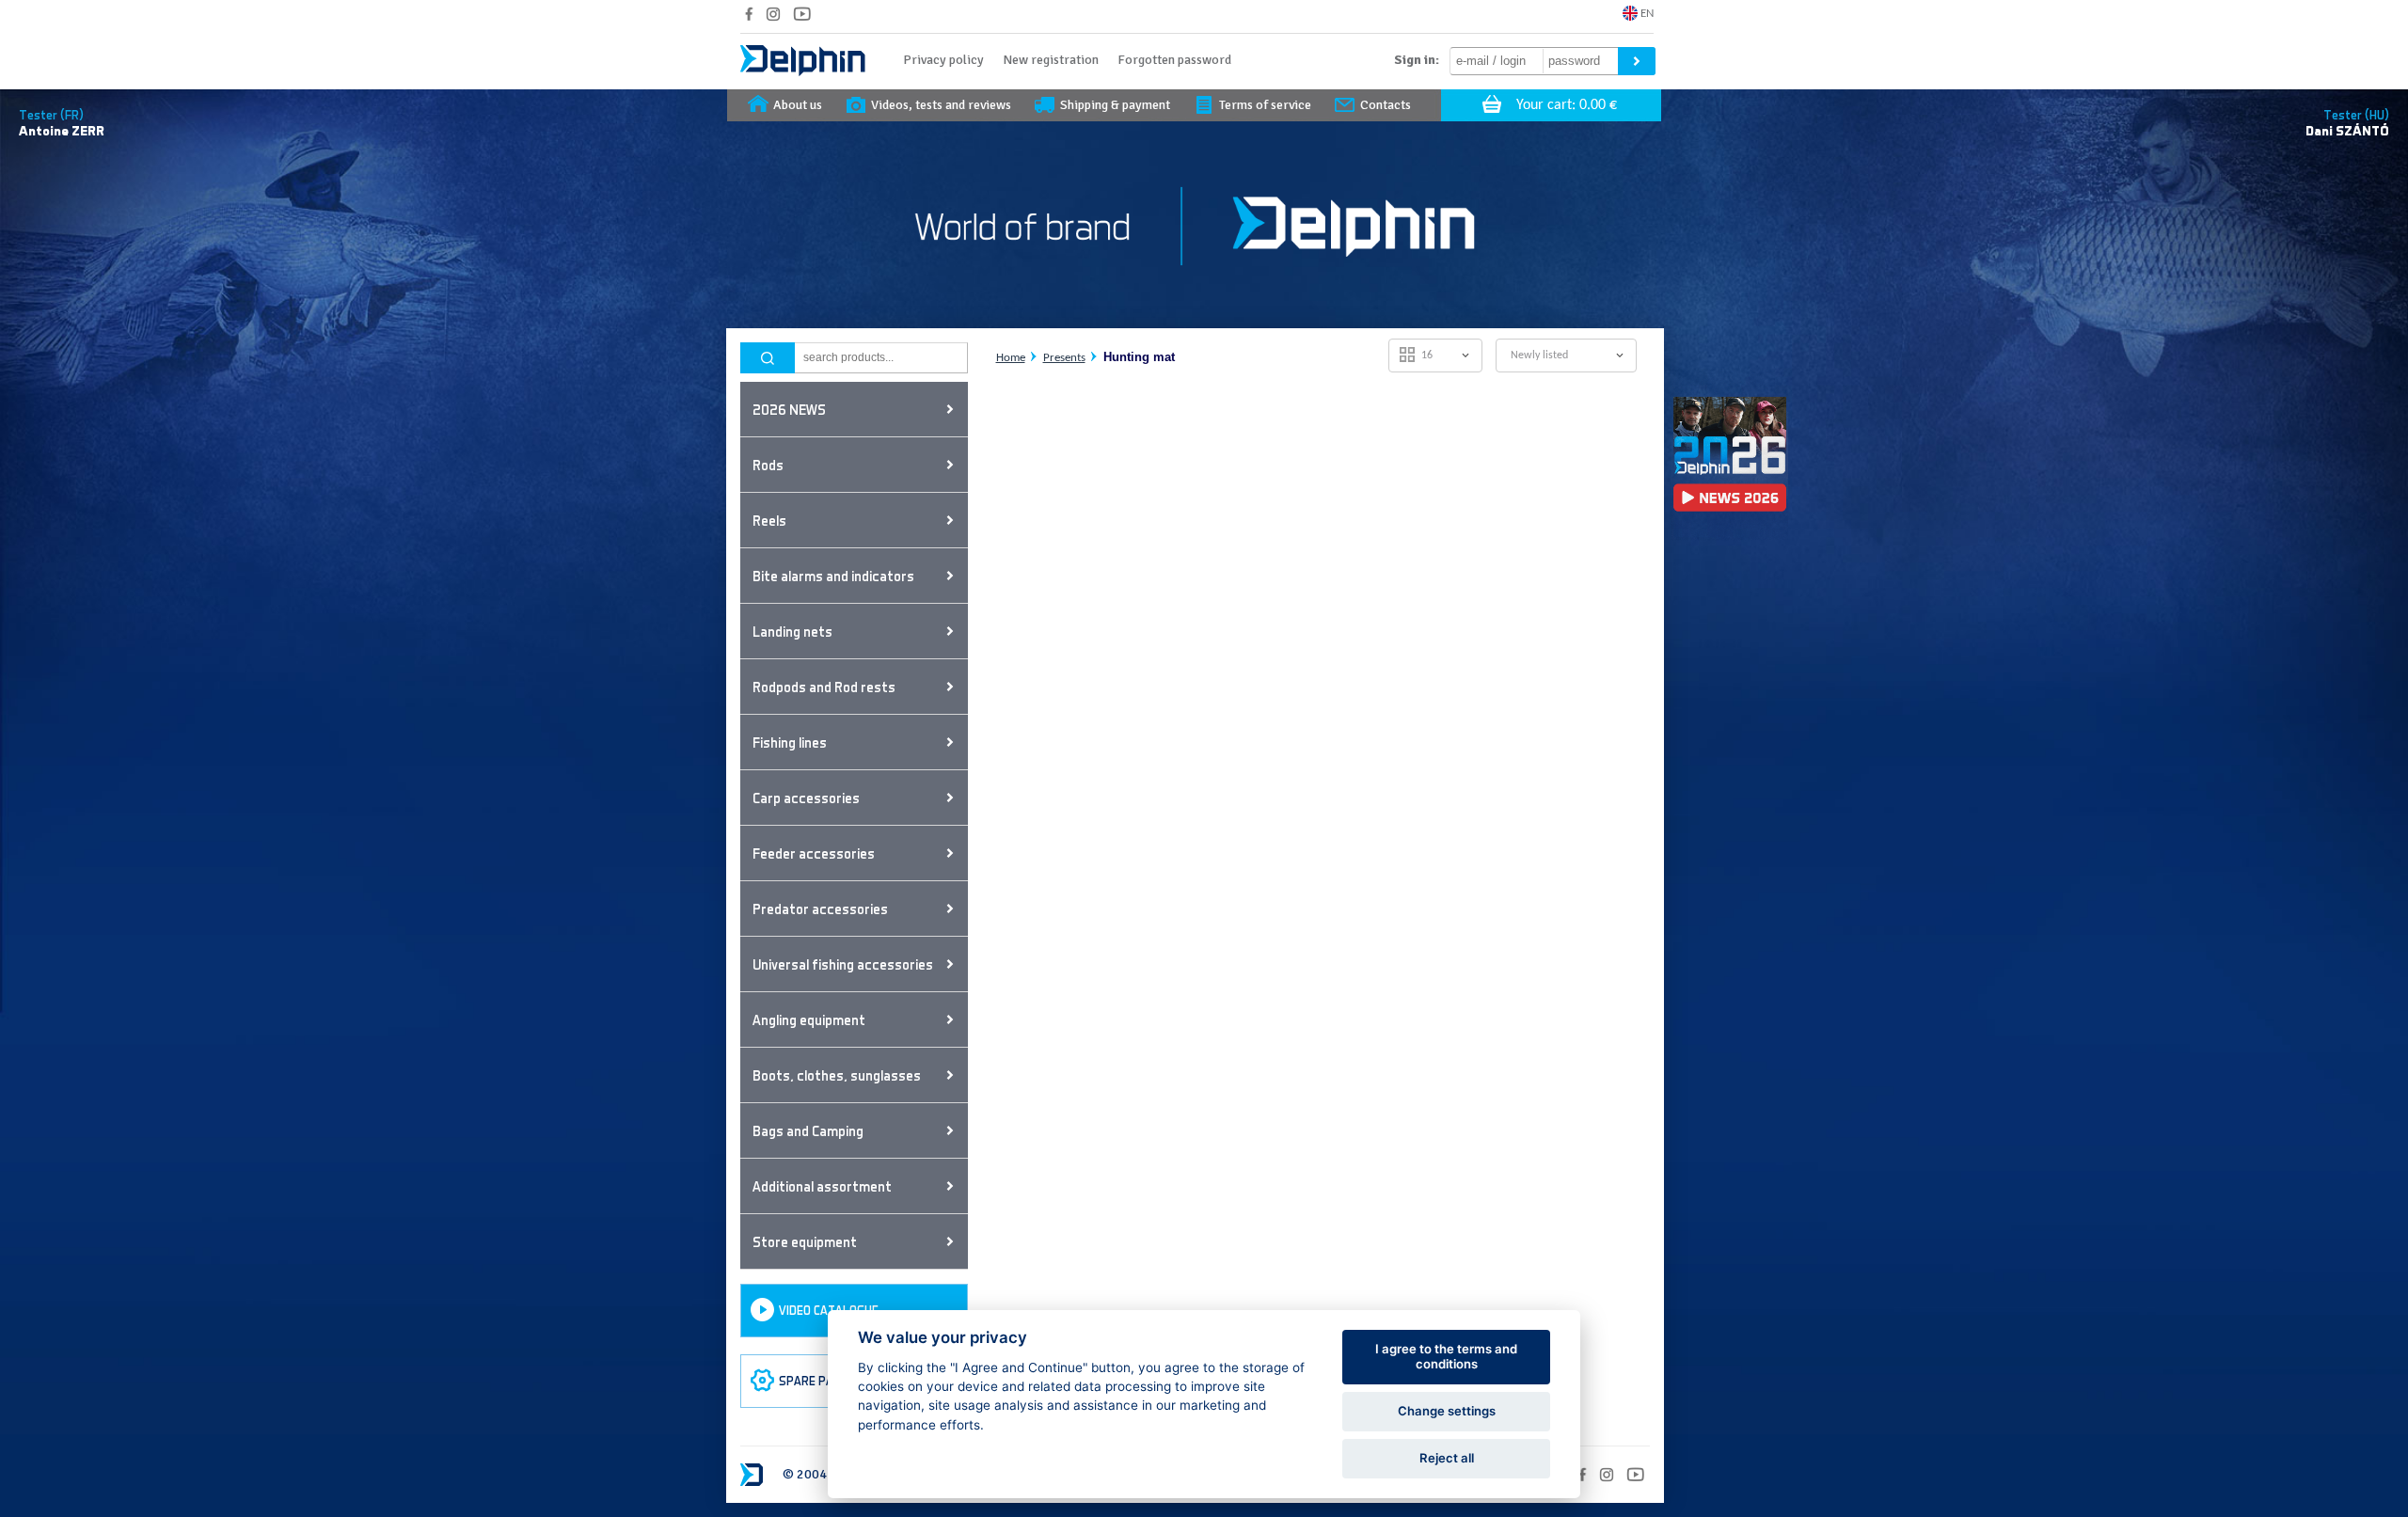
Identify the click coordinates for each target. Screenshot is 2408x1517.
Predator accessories (820, 909)
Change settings (1447, 1411)
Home (1011, 358)
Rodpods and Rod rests (824, 687)
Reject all (1447, 1458)
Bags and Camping (808, 1130)
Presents (1064, 358)
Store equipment (805, 1241)
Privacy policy (943, 60)
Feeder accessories (814, 853)
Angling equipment (809, 1019)
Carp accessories (806, 798)
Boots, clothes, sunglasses (837, 1075)
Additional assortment (822, 1186)
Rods (768, 465)
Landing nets (792, 631)
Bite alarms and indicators (833, 576)
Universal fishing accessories (843, 964)
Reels (769, 520)
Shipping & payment (1115, 105)
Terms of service (1265, 105)
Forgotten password (1174, 60)
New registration (1051, 60)
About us (798, 105)
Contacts (1386, 105)
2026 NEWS (789, 409)
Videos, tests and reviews (941, 105)
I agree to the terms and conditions (1446, 1356)
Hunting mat (1139, 357)
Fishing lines (790, 742)
